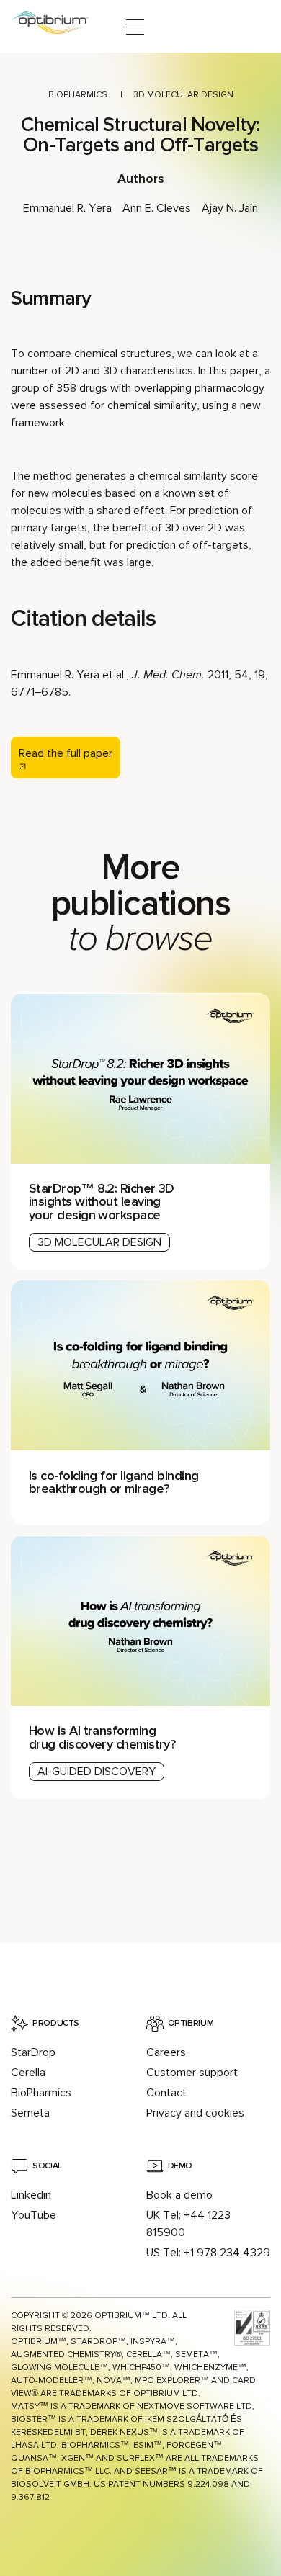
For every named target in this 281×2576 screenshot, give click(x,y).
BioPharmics (78, 95)
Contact (166, 2093)
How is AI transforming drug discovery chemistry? (104, 1737)
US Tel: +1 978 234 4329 (208, 2253)
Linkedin (31, 2195)
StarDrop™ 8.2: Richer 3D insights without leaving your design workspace (102, 1201)
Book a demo (179, 2195)
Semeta (30, 2113)
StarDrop (33, 2052)
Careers (166, 2052)
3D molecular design (183, 95)
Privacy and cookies (195, 2113)
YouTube (34, 2215)
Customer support (192, 2073)
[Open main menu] (135, 27)
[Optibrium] (59, 27)
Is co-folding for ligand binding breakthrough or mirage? (114, 1482)
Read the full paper (66, 753)
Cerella (28, 2073)
